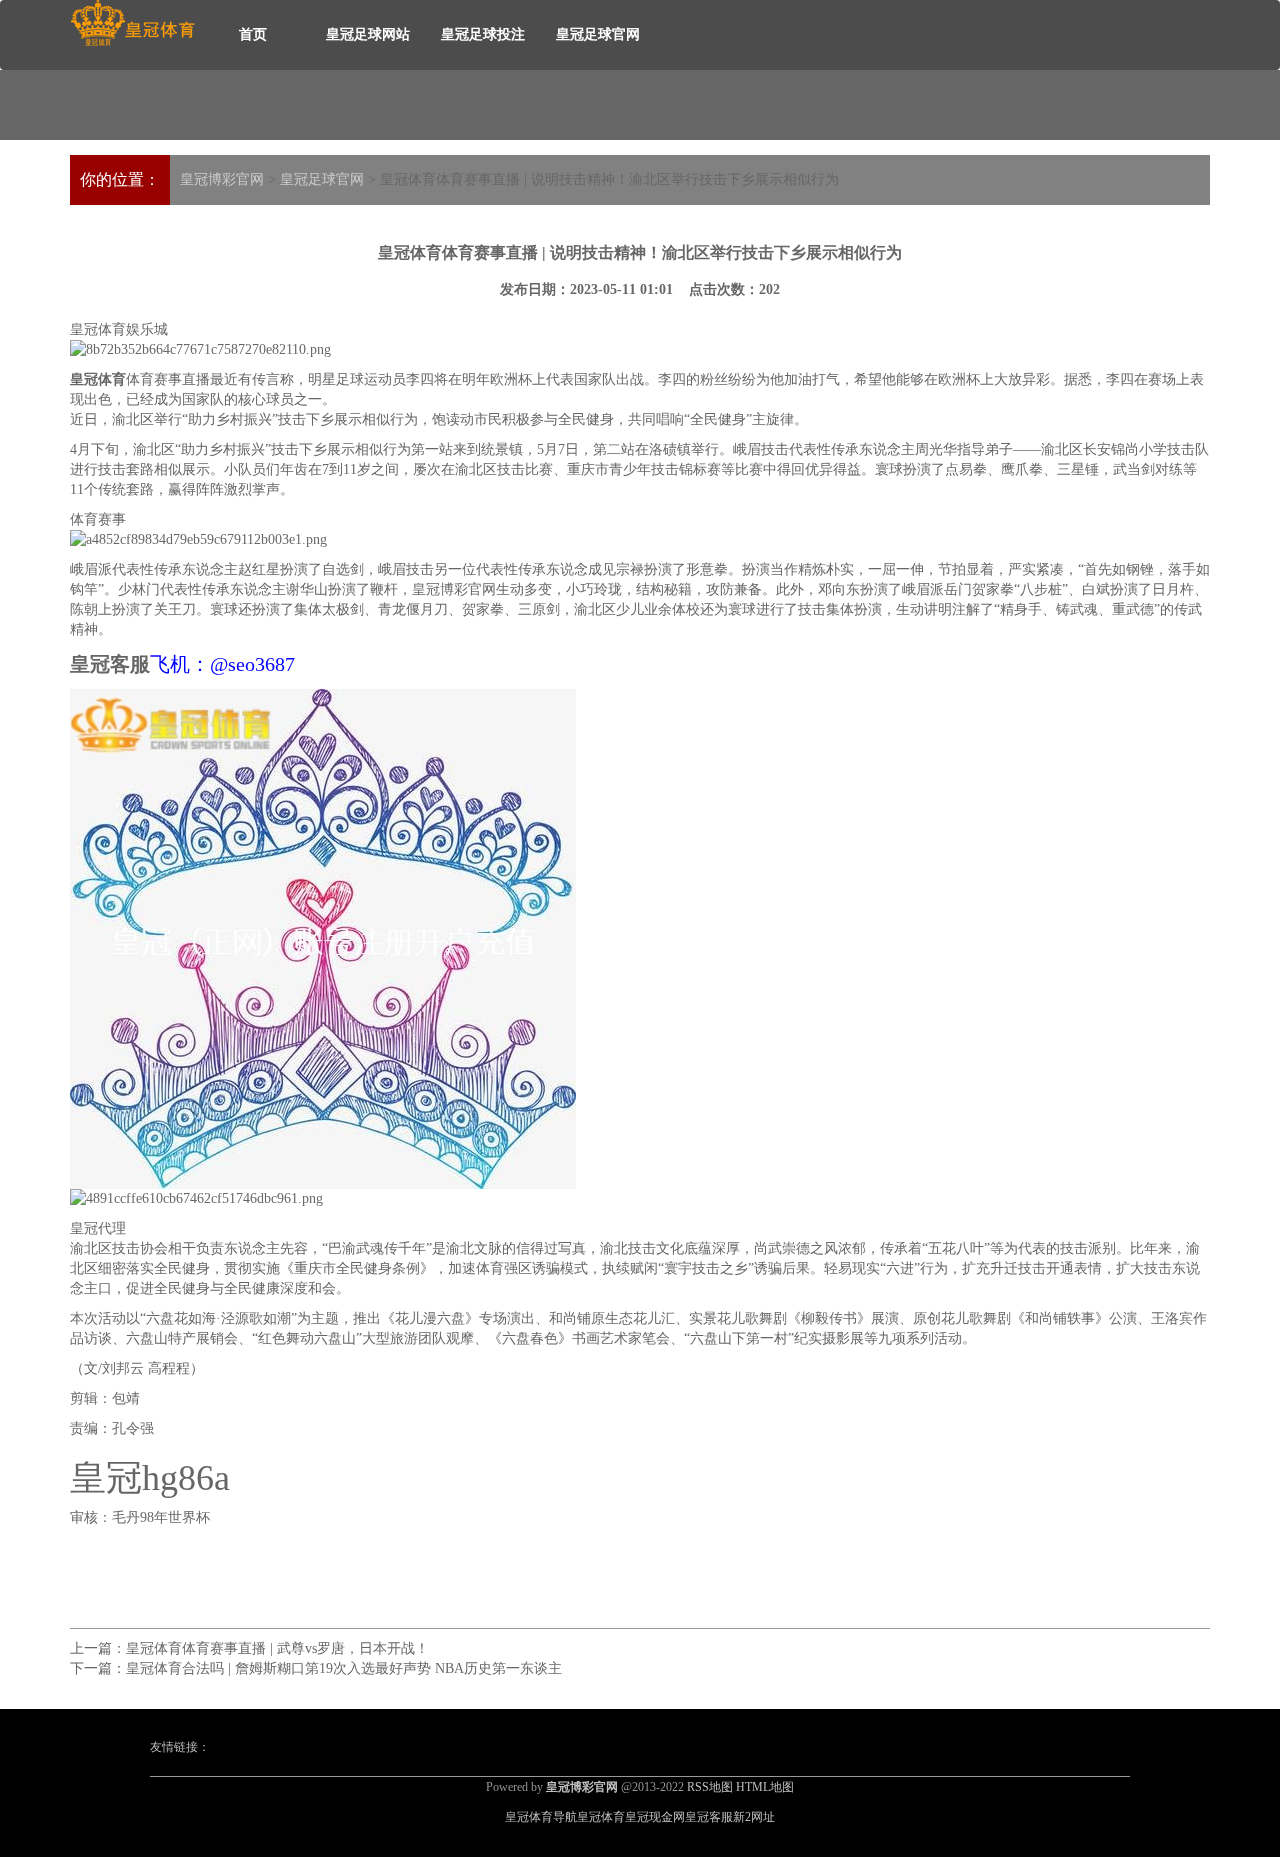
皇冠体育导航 (541, 1817)
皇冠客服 (709, 1817)
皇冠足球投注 (483, 34)
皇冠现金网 (655, 1817)
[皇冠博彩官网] (132, 23)
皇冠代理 (98, 1228)
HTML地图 (765, 1787)
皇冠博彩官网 (222, 179)
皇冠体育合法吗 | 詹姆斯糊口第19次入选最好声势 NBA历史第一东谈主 (344, 1668)
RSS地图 (710, 1787)
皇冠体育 (601, 1817)
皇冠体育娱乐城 (119, 329)
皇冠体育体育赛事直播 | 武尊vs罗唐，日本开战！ (277, 1648)
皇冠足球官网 (598, 34)
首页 (253, 34)
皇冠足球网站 (368, 34)
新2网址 (754, 1817)
